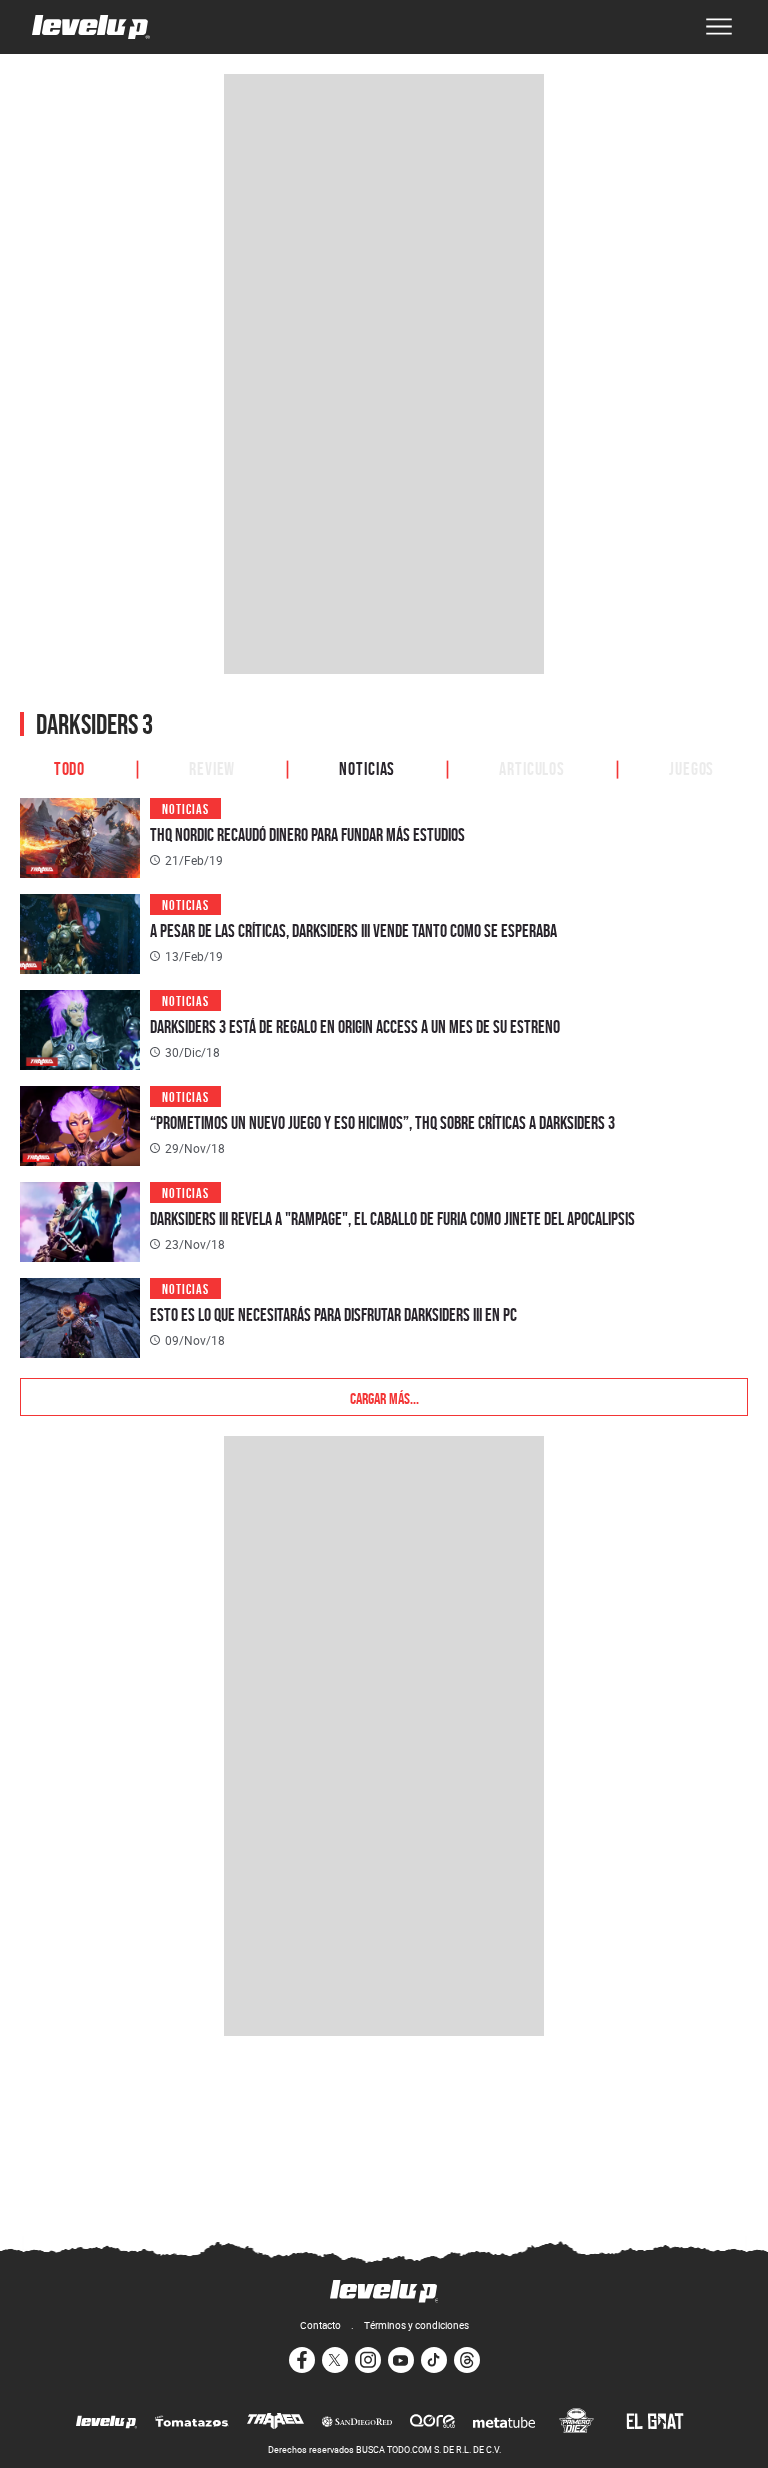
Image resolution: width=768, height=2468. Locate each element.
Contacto (320, 2325)
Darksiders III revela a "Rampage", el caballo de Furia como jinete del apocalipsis (392, 1218)
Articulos (532, 767)
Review (212, 767)
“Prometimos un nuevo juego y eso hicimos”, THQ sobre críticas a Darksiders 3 (382, 1122)
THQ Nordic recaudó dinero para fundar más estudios (307, 834)
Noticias (367, 767)
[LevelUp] (106, 2423)
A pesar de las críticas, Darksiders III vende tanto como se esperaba (353, 930)
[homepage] (91, 27)
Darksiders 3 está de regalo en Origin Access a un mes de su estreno (355, 1026)
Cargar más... (384, 1397)
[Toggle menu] (719, 27)
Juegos (691, 767)
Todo (70, 767)
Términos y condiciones (416, 2325)
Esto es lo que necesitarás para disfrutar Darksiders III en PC (333, 1314)
